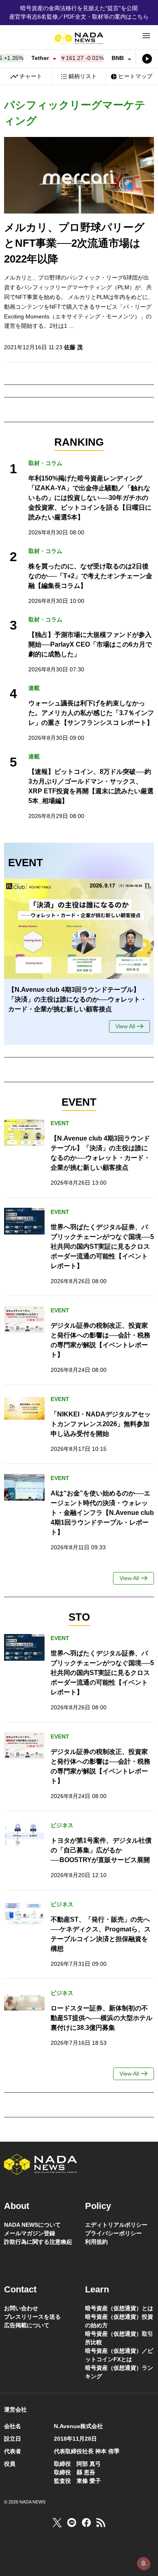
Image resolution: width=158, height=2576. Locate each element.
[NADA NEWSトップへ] (79, 38)
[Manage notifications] (143, 2563)
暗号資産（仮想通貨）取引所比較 (119, 2338)
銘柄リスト (83, 76)
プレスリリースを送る (32, 2317)
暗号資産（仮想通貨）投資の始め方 (119, 2321)
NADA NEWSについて (32, 2225)
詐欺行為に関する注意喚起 (38, 2242)
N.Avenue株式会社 (78, 2426)
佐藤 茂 (73, 347)
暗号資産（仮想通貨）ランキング (119, 2372)
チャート (31, 76)
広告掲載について (27, 2325)
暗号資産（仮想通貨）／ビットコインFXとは (119, 2355)
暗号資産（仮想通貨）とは (119, 2308)
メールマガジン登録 (30, 2233)
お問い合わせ (21, 2308)
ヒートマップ (135, 76)
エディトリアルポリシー (116, 2225)
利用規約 (96, 2242)
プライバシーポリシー (113, 2233)
